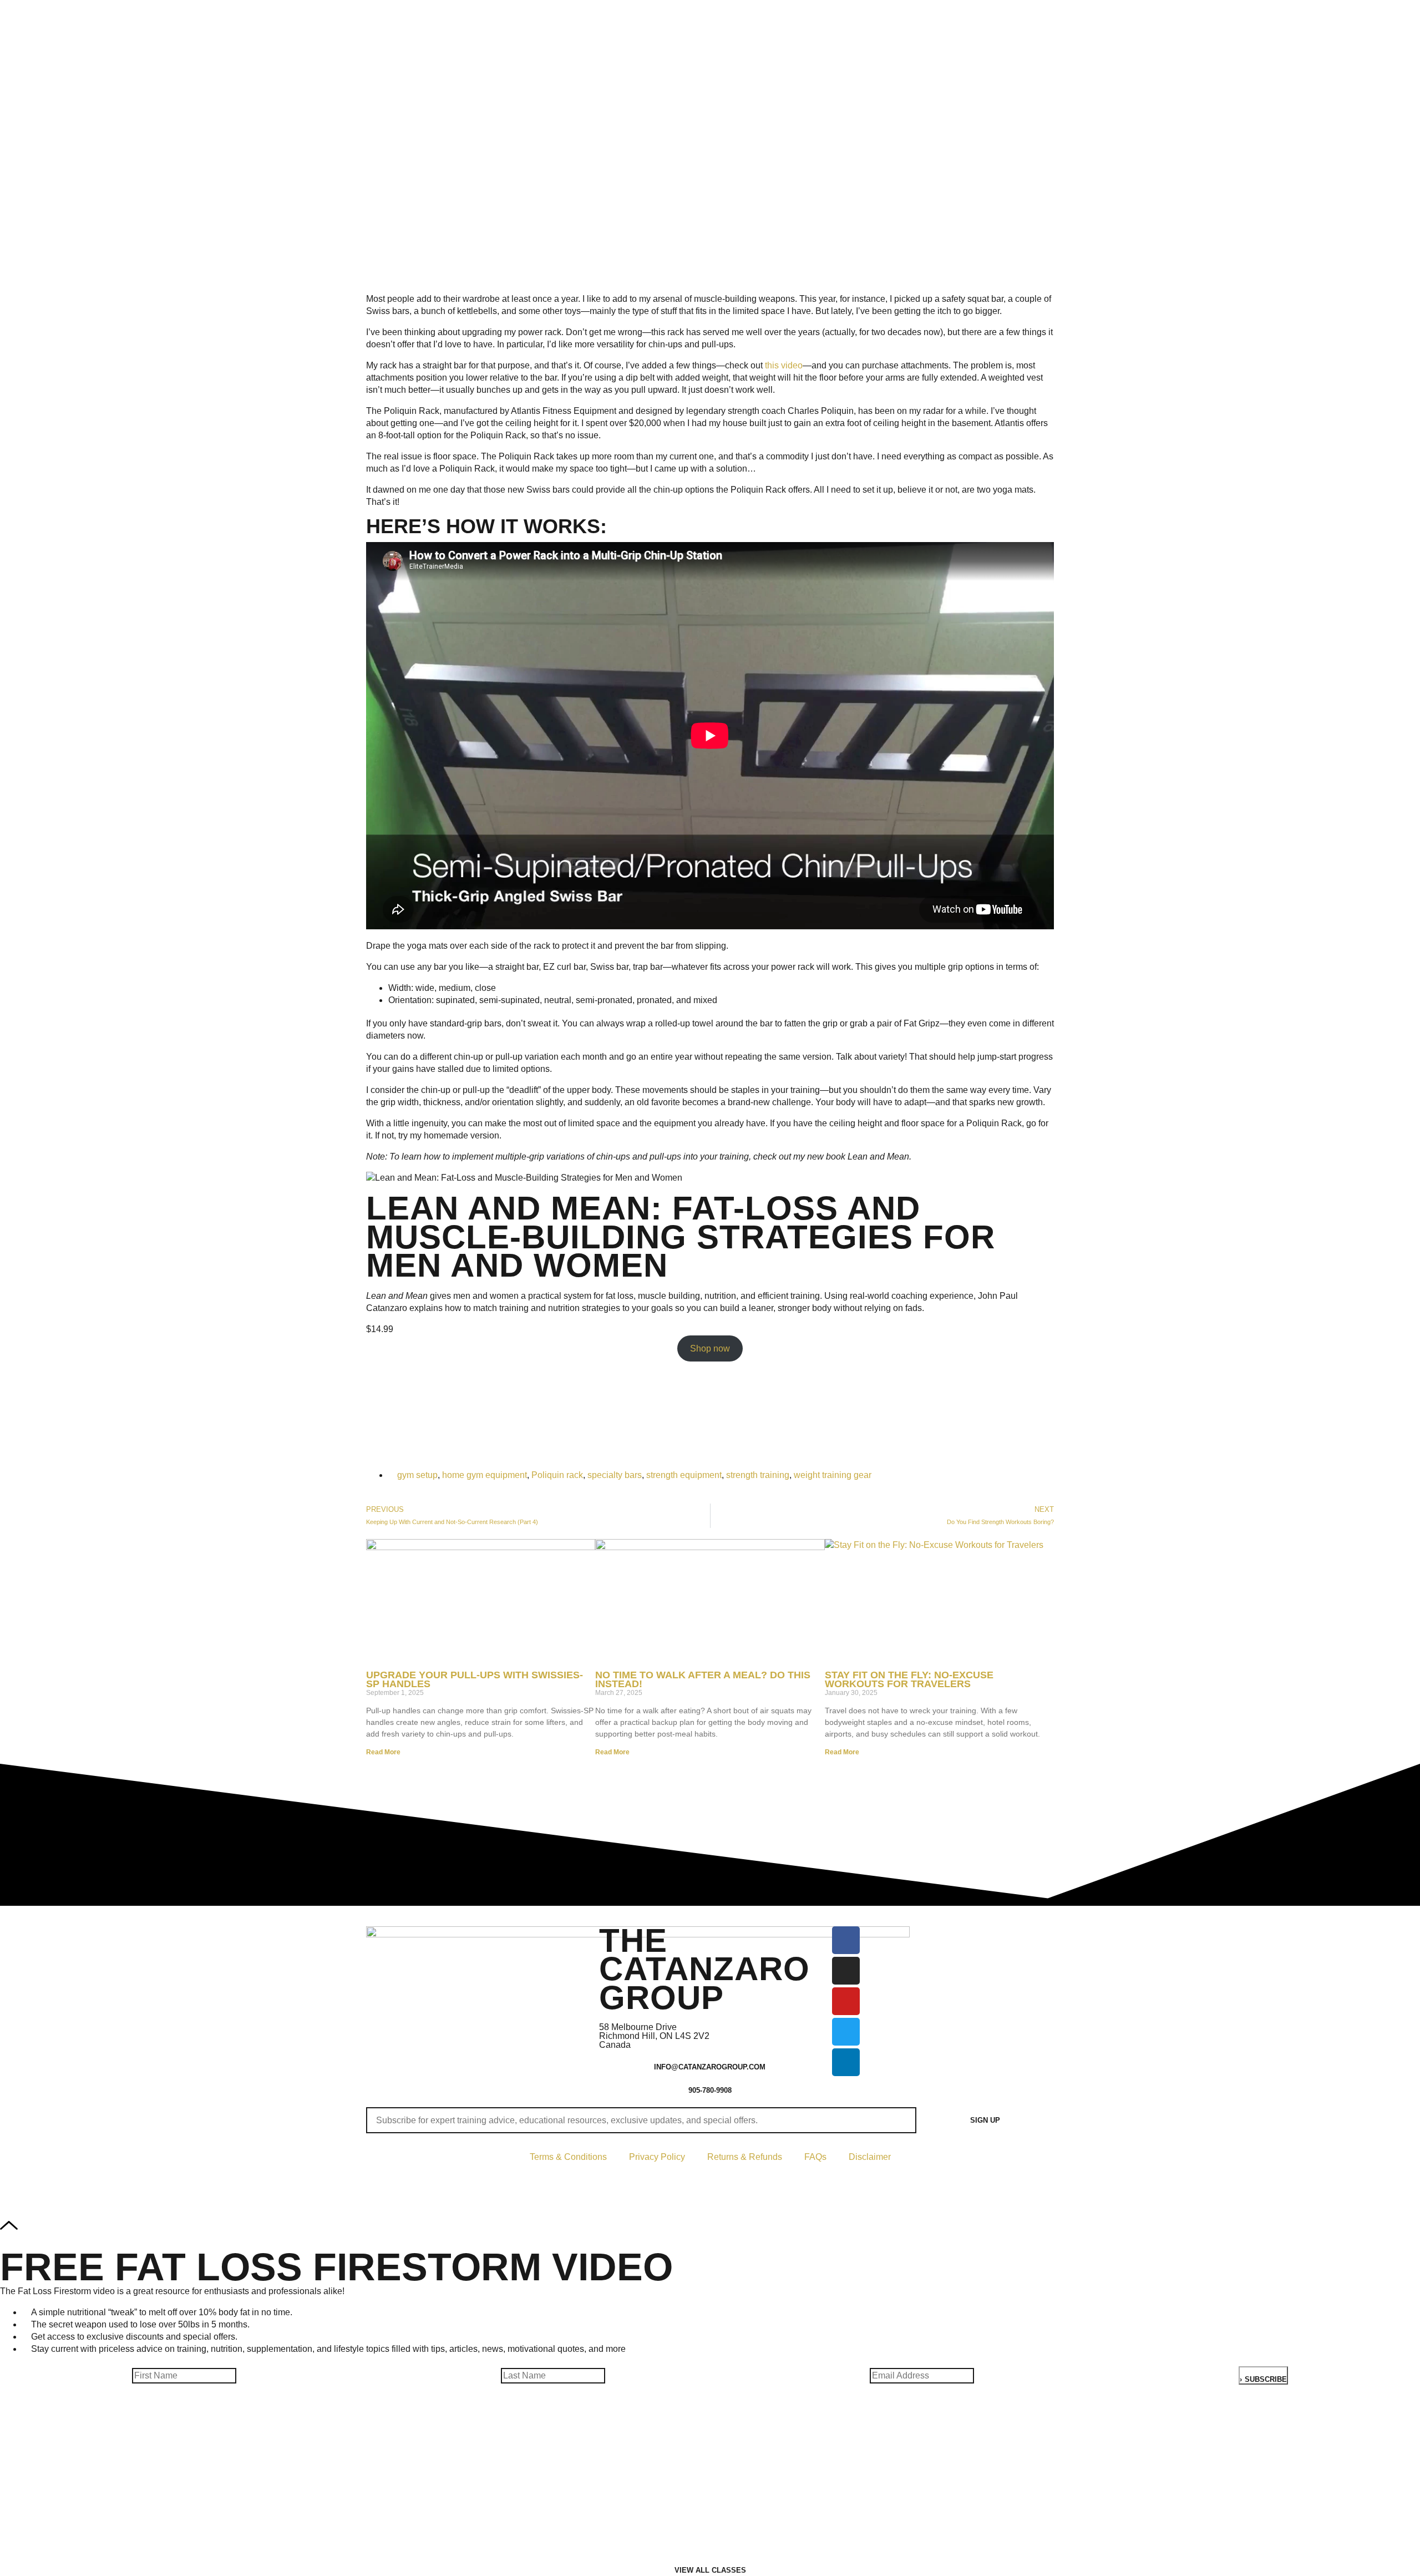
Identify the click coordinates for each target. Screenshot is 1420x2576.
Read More (383, 1752)
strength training (758, 1475)
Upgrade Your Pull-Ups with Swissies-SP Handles (475, 1680)
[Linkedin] (846, 2062)
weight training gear (833, 1475)
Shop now (710, 1348)
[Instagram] (846, 1971)
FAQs (815, 2157)
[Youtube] (846, 2001)
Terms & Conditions (568, 2157)
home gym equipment (485, 1475)
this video (784, 365)
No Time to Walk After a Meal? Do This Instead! (703, 1680)
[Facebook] (846, 1940)
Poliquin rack (557, 1475)
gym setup (417, 1475)
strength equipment (684, 1475)
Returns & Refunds (745, 2157)
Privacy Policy (657, 2157)
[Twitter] (846, 2032)
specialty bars (615, 1475)
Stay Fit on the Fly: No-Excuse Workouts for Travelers (909, 1680)
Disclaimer (870, 2157)
